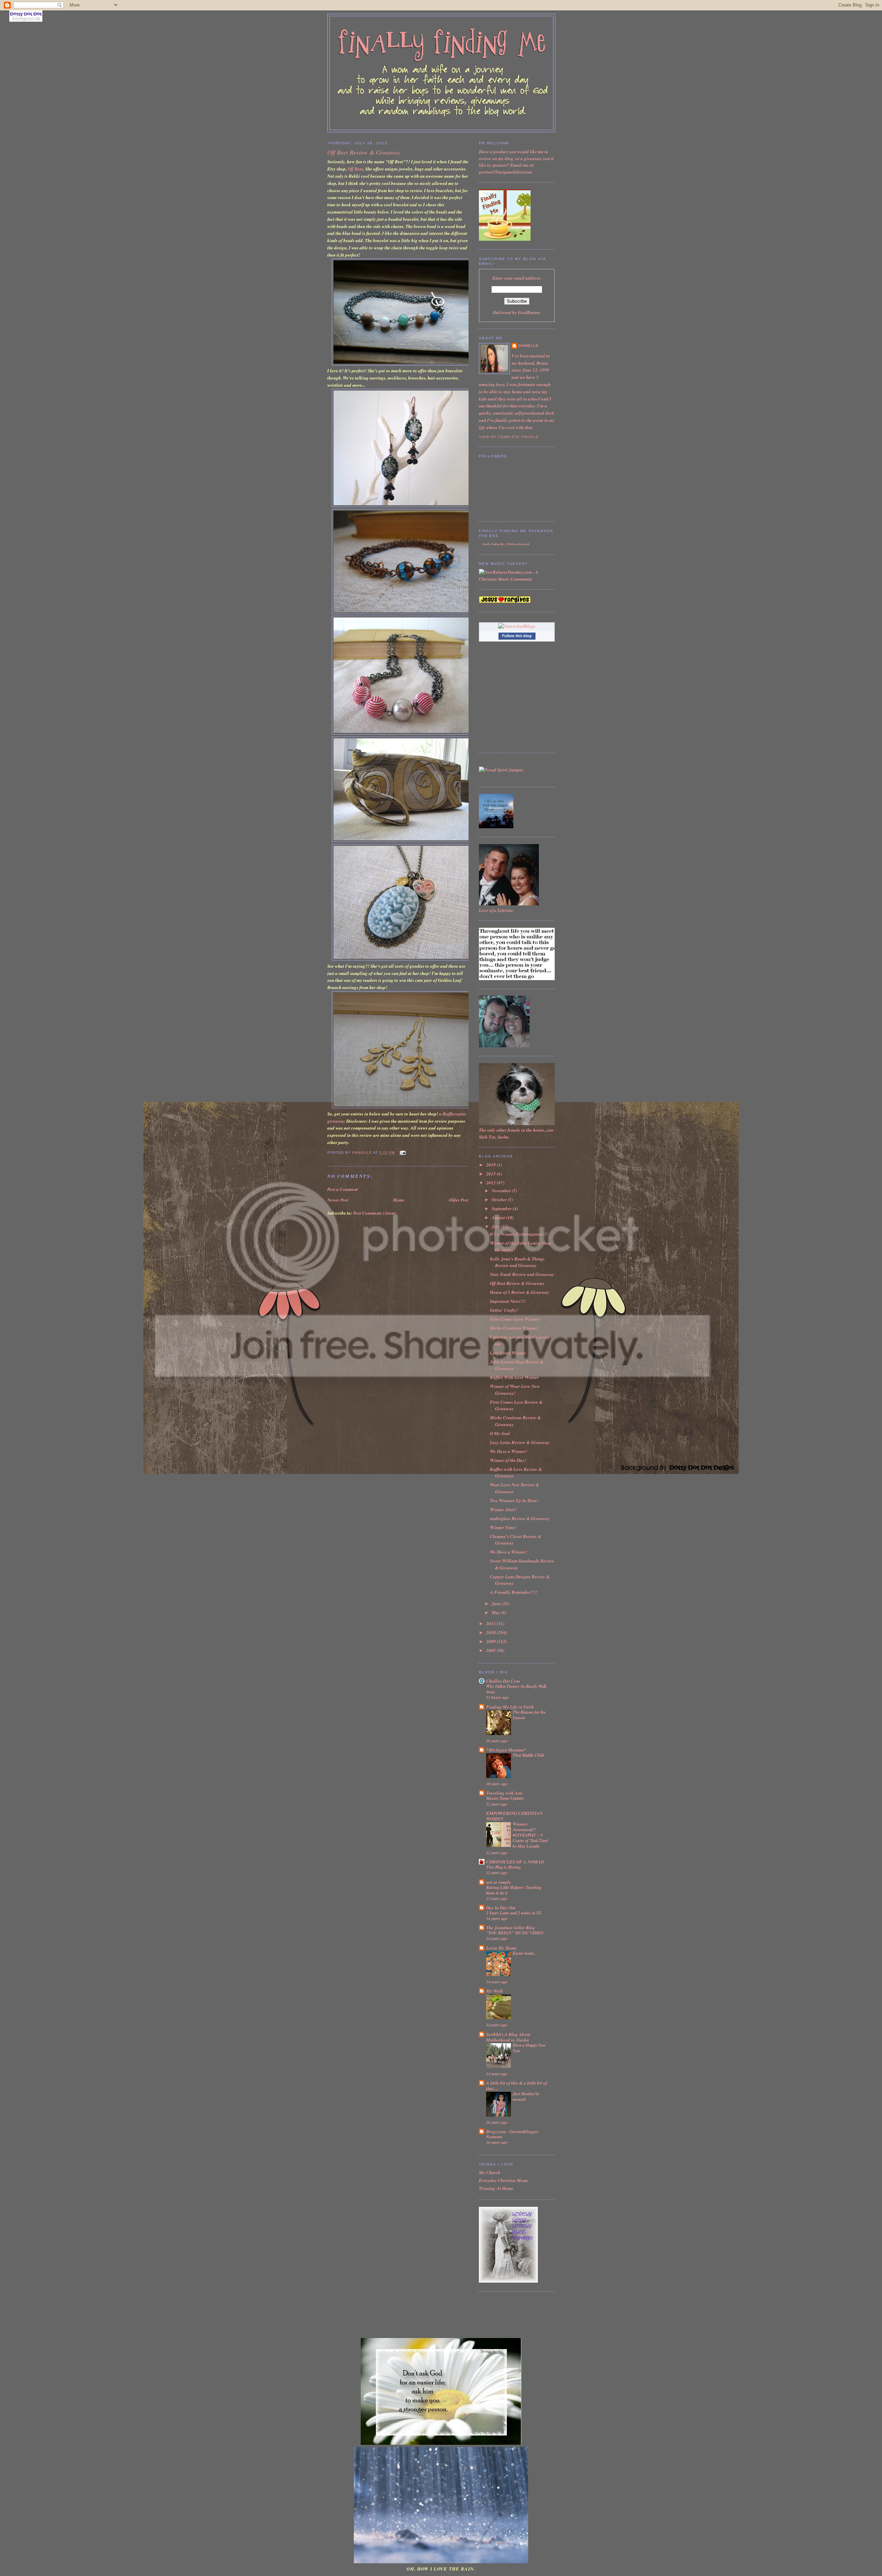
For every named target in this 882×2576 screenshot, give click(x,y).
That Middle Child (528, 1755)
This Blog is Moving (504, 1867)
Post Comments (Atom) (375, 1213)
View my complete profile (509, 437)
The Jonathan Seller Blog (511, 1928)
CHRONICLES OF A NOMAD (515, 1862)
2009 (491, 1641)
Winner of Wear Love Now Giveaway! (515, 1390)
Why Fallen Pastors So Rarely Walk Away (516, 1689)
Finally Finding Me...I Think (498, 544)
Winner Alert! (503, 1509)
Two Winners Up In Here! (514, 1500)
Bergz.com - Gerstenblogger (512, 2131)
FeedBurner (529, 312)
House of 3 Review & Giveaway (520, 1292)
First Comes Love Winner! (515, 1319)
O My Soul (500, 1433)
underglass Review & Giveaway (520, 1518)
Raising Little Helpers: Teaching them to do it (514, 1890)
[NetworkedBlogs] (517, 626)
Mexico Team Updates (505, 1798)
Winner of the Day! (508, 1460)
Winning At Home (496, 2188)
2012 (491, 1183)
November (502, 1191)
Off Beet (355, 169)
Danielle (529, 346)
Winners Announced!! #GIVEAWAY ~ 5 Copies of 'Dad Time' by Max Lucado (531, 1835)
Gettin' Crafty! (504, 1310)
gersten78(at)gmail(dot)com (505, 172)
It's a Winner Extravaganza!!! (519, 1234)
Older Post (459, 1200)
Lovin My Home (501, 1948)
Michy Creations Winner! (514, 1328)
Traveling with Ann (504, 1793)
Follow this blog (517, 636)
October (500, 1199)
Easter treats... (525, 1953)
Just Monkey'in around (526, 2096)
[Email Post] (402, 1153)
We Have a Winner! (509, 1451)
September (502, 1208)
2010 (491, 1632)
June (497, 1603)
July (496, 1226)
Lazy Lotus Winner (508, 1353)
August (499, 1217)
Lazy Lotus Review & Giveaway (520, 1442)
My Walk (495, 1991)
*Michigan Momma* (506, 1750)
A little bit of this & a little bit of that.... (517, 2086)
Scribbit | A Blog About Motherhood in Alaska (508, 2037)
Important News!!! (508, 1301)
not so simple (499, 1882)
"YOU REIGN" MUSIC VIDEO (515, 1933)
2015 (491, 1174)
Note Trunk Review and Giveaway (522, 1274)
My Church (490, 2172)
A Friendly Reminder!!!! (514, 1592)
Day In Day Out (501, 1908)
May (496, 1612)
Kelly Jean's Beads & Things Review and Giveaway (517, 1262)
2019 (491, 1165)
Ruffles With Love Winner (514, 1377)
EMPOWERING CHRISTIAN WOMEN (514, 1816)
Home (399, 1200)
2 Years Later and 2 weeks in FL (514, 1913)
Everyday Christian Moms (504, 2180)
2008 (491, 1650)
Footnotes (494, 2137)
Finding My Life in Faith (510, 1707)
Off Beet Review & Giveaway (517, 1283)
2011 (491, 1623)
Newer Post (338, 1200)
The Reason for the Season (529, 1715)
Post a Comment (343, 1189)
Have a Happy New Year (529, 2048)
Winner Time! (503, 1527)
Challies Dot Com (503, 1681)
